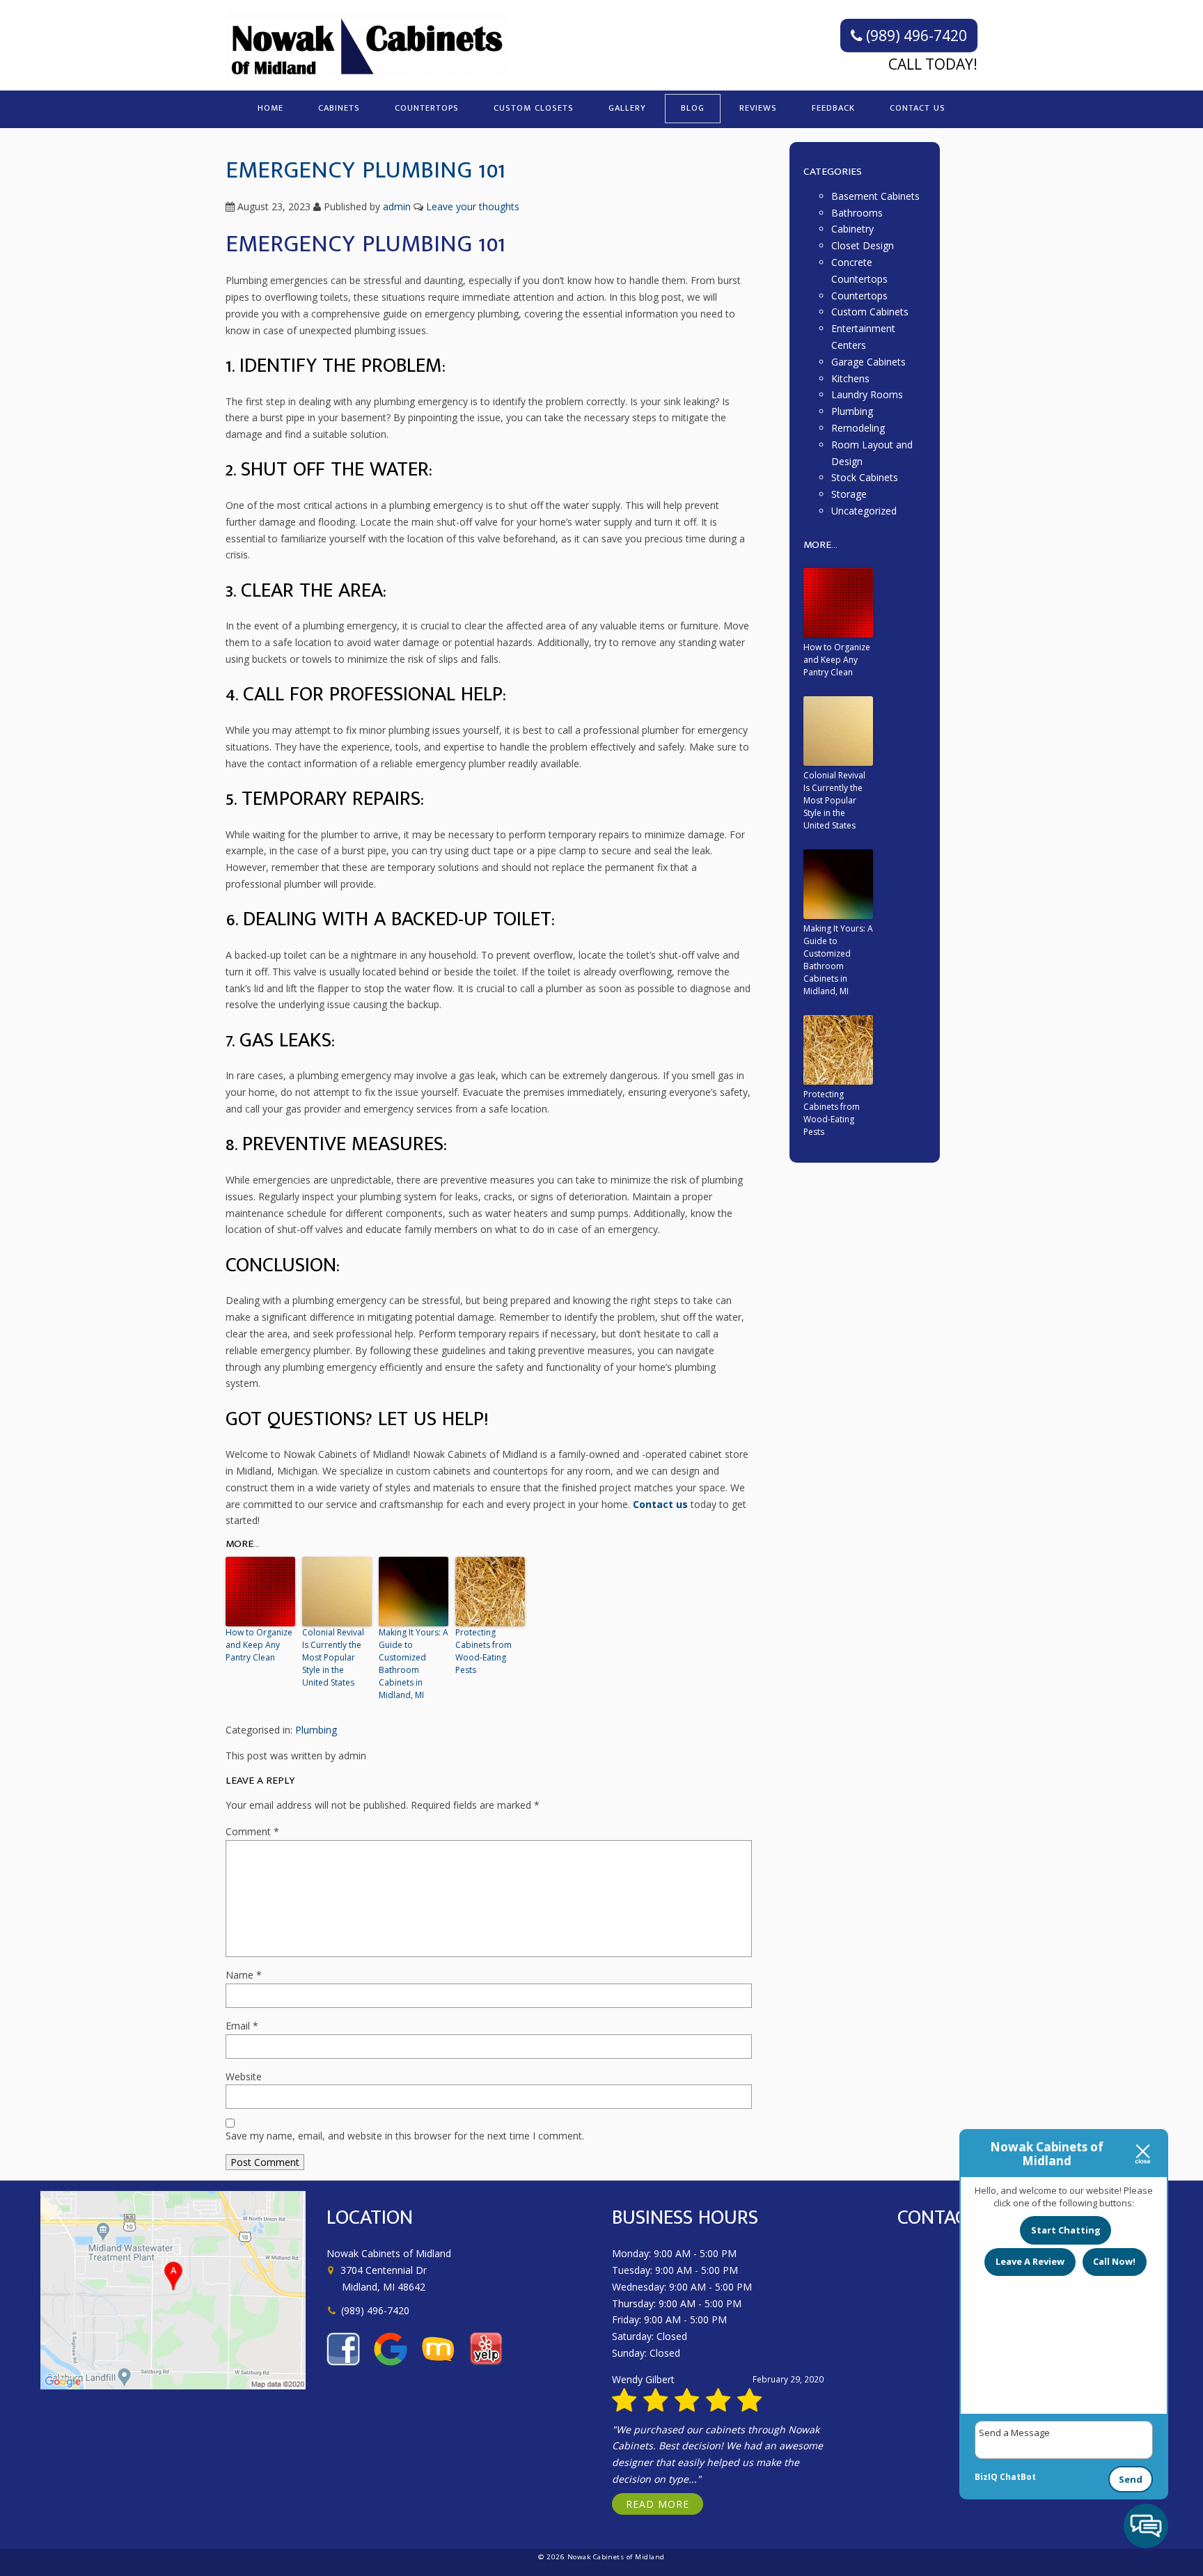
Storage (849, 494)
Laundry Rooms (867, 394)
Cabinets (339, 108)
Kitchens (850, 378)
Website (244, 2076)
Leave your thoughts (473, 206)
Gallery (627, 108)
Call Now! (1114, 2261)
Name (244, 1975)
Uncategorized (864, 511)
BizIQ (986, 2477)
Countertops (427, 108)
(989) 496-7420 (915, 36)
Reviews (758, 108)
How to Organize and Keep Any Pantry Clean (259, 1645)
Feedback (833, 108)
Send (1131, 2479)
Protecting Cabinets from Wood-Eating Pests (483, 1651)
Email (242, 2026)
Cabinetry (852, 229)
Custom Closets (534, 108)
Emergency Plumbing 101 (365, 170)
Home (270, 108)
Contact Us (918, 108)
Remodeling (858, 428)
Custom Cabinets (870, 312)
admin (397, 206)
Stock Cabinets (865, 477)
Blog (693, 108)
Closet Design (863, 245)
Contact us (660, 1504)
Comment (252, 1831)
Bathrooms (857, 213)
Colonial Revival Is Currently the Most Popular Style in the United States (333, 1657)
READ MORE (658, 2504)
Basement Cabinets (875, 196)
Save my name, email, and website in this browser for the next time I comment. (405, 2136)
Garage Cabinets (868, 362)
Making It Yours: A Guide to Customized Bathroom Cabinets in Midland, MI (414, 1664)
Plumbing (316, 1730)
